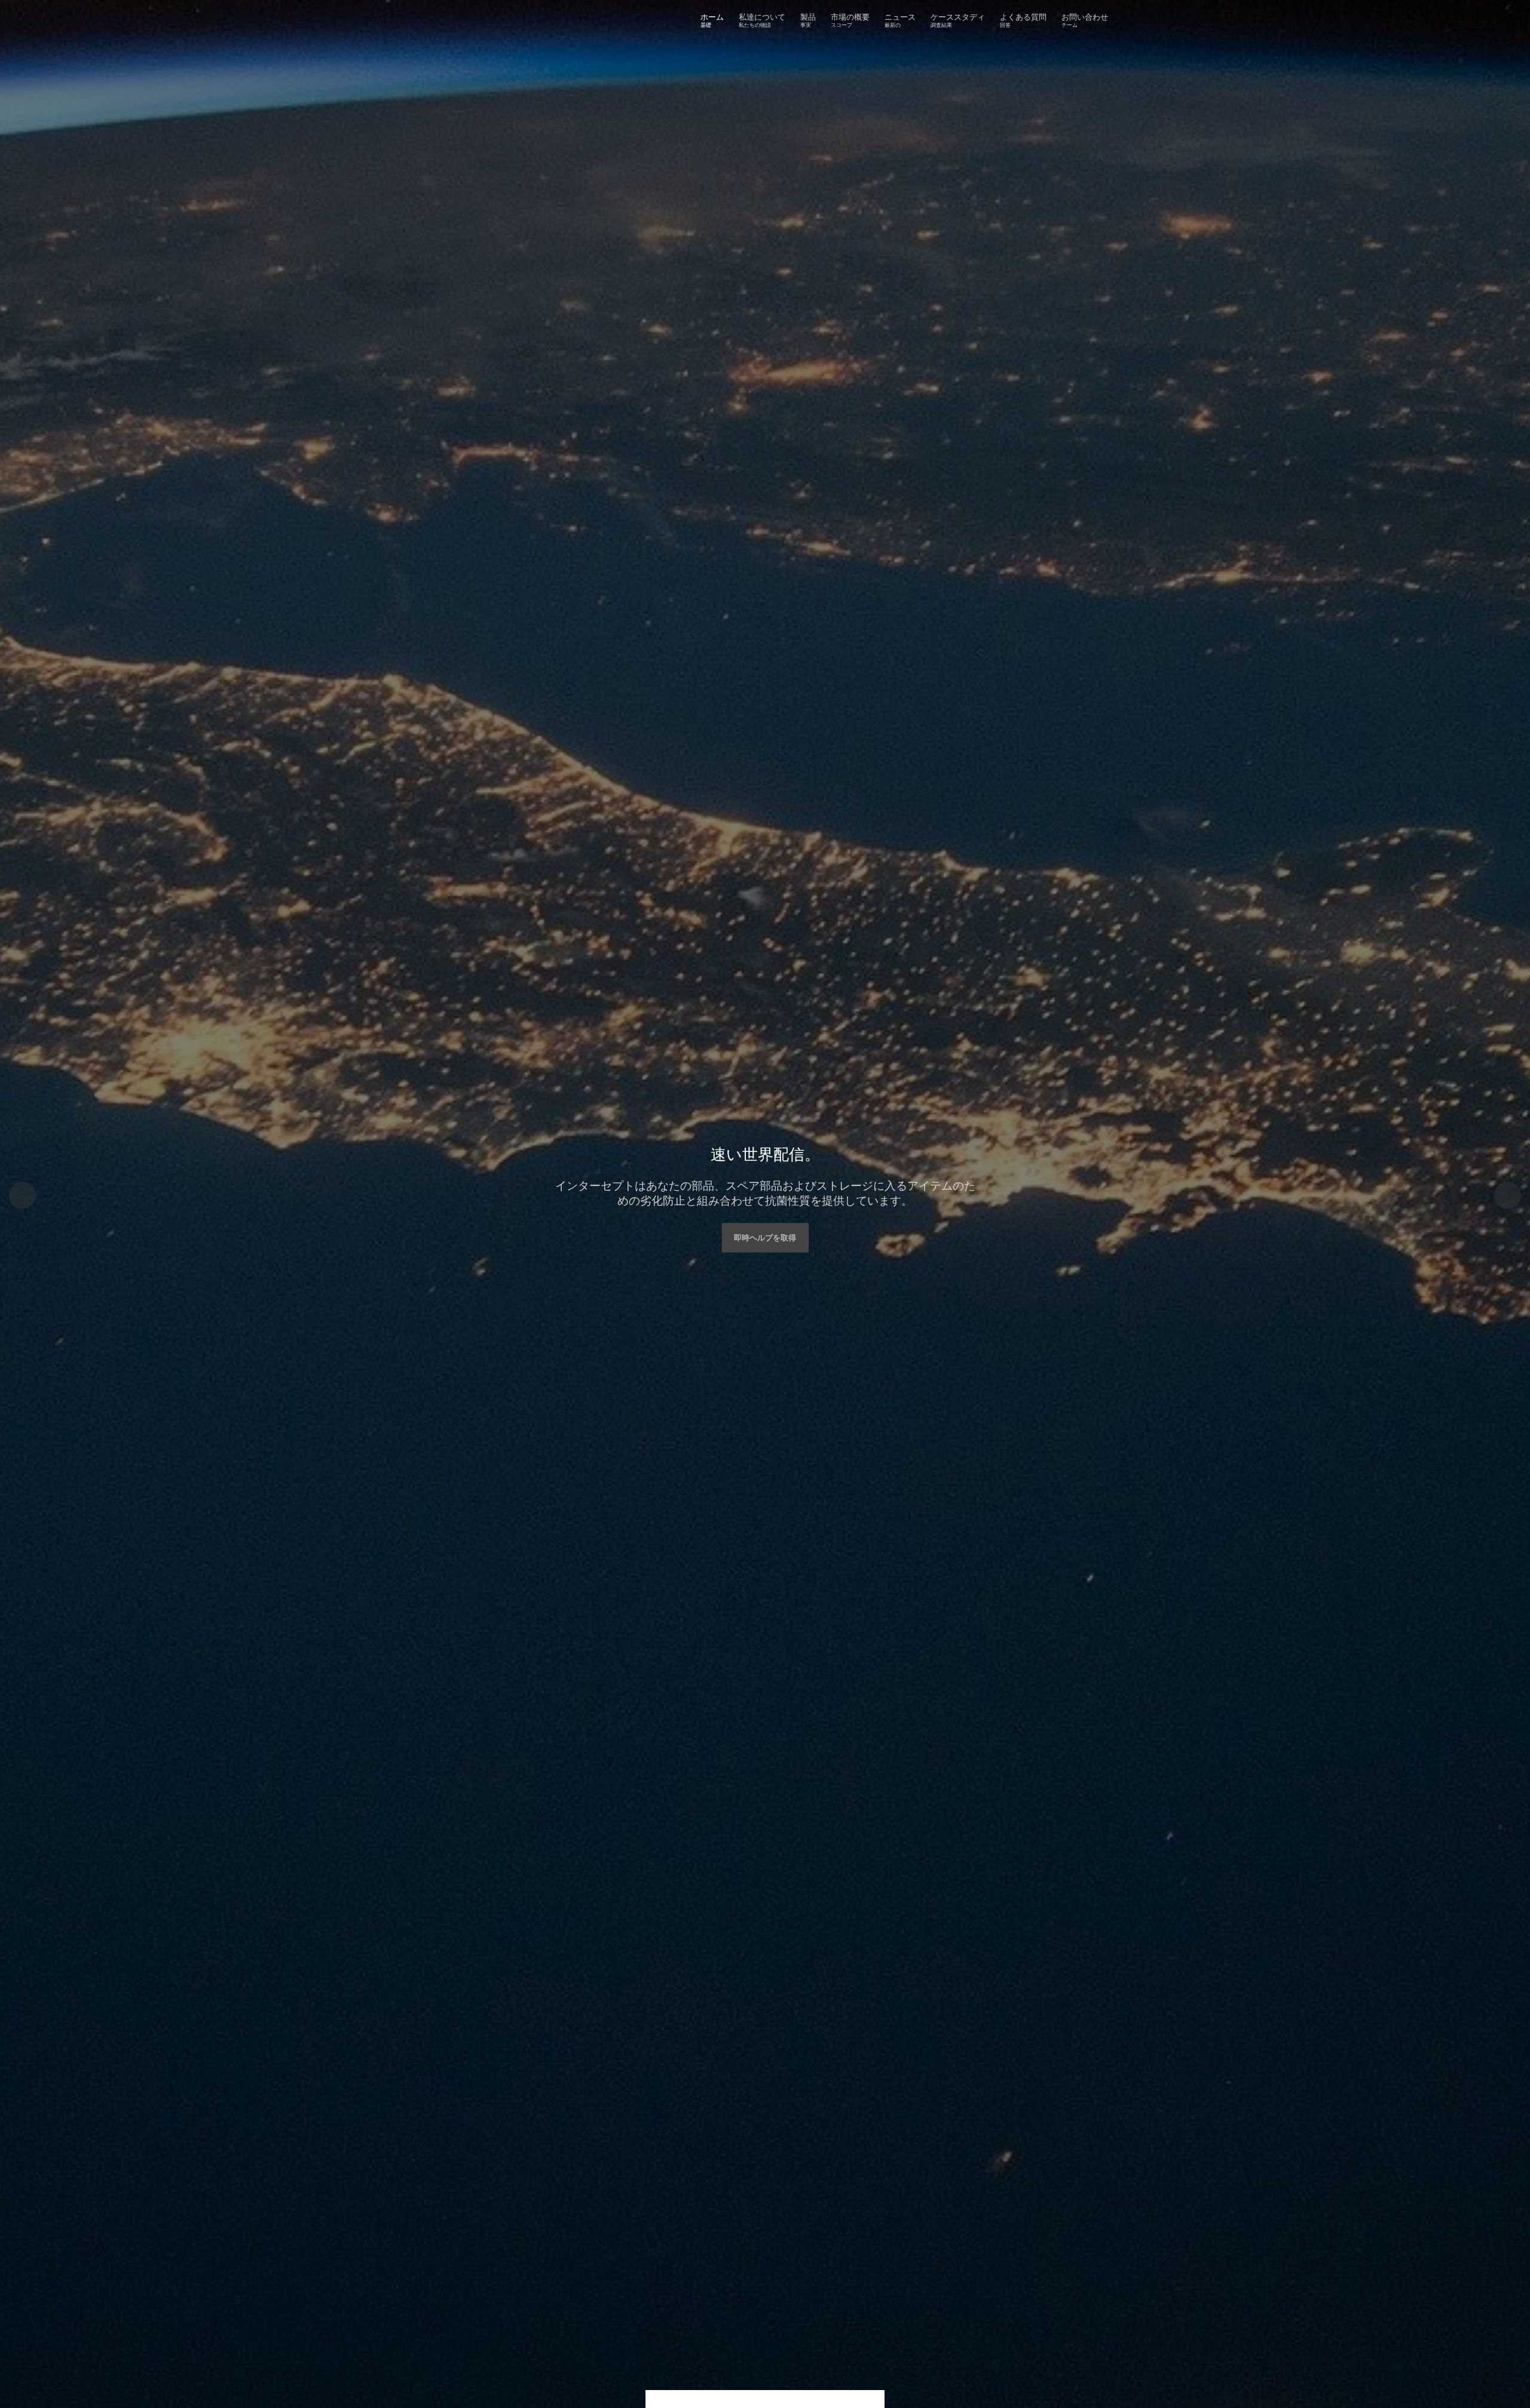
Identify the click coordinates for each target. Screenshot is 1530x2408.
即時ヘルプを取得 (765, 1237)
